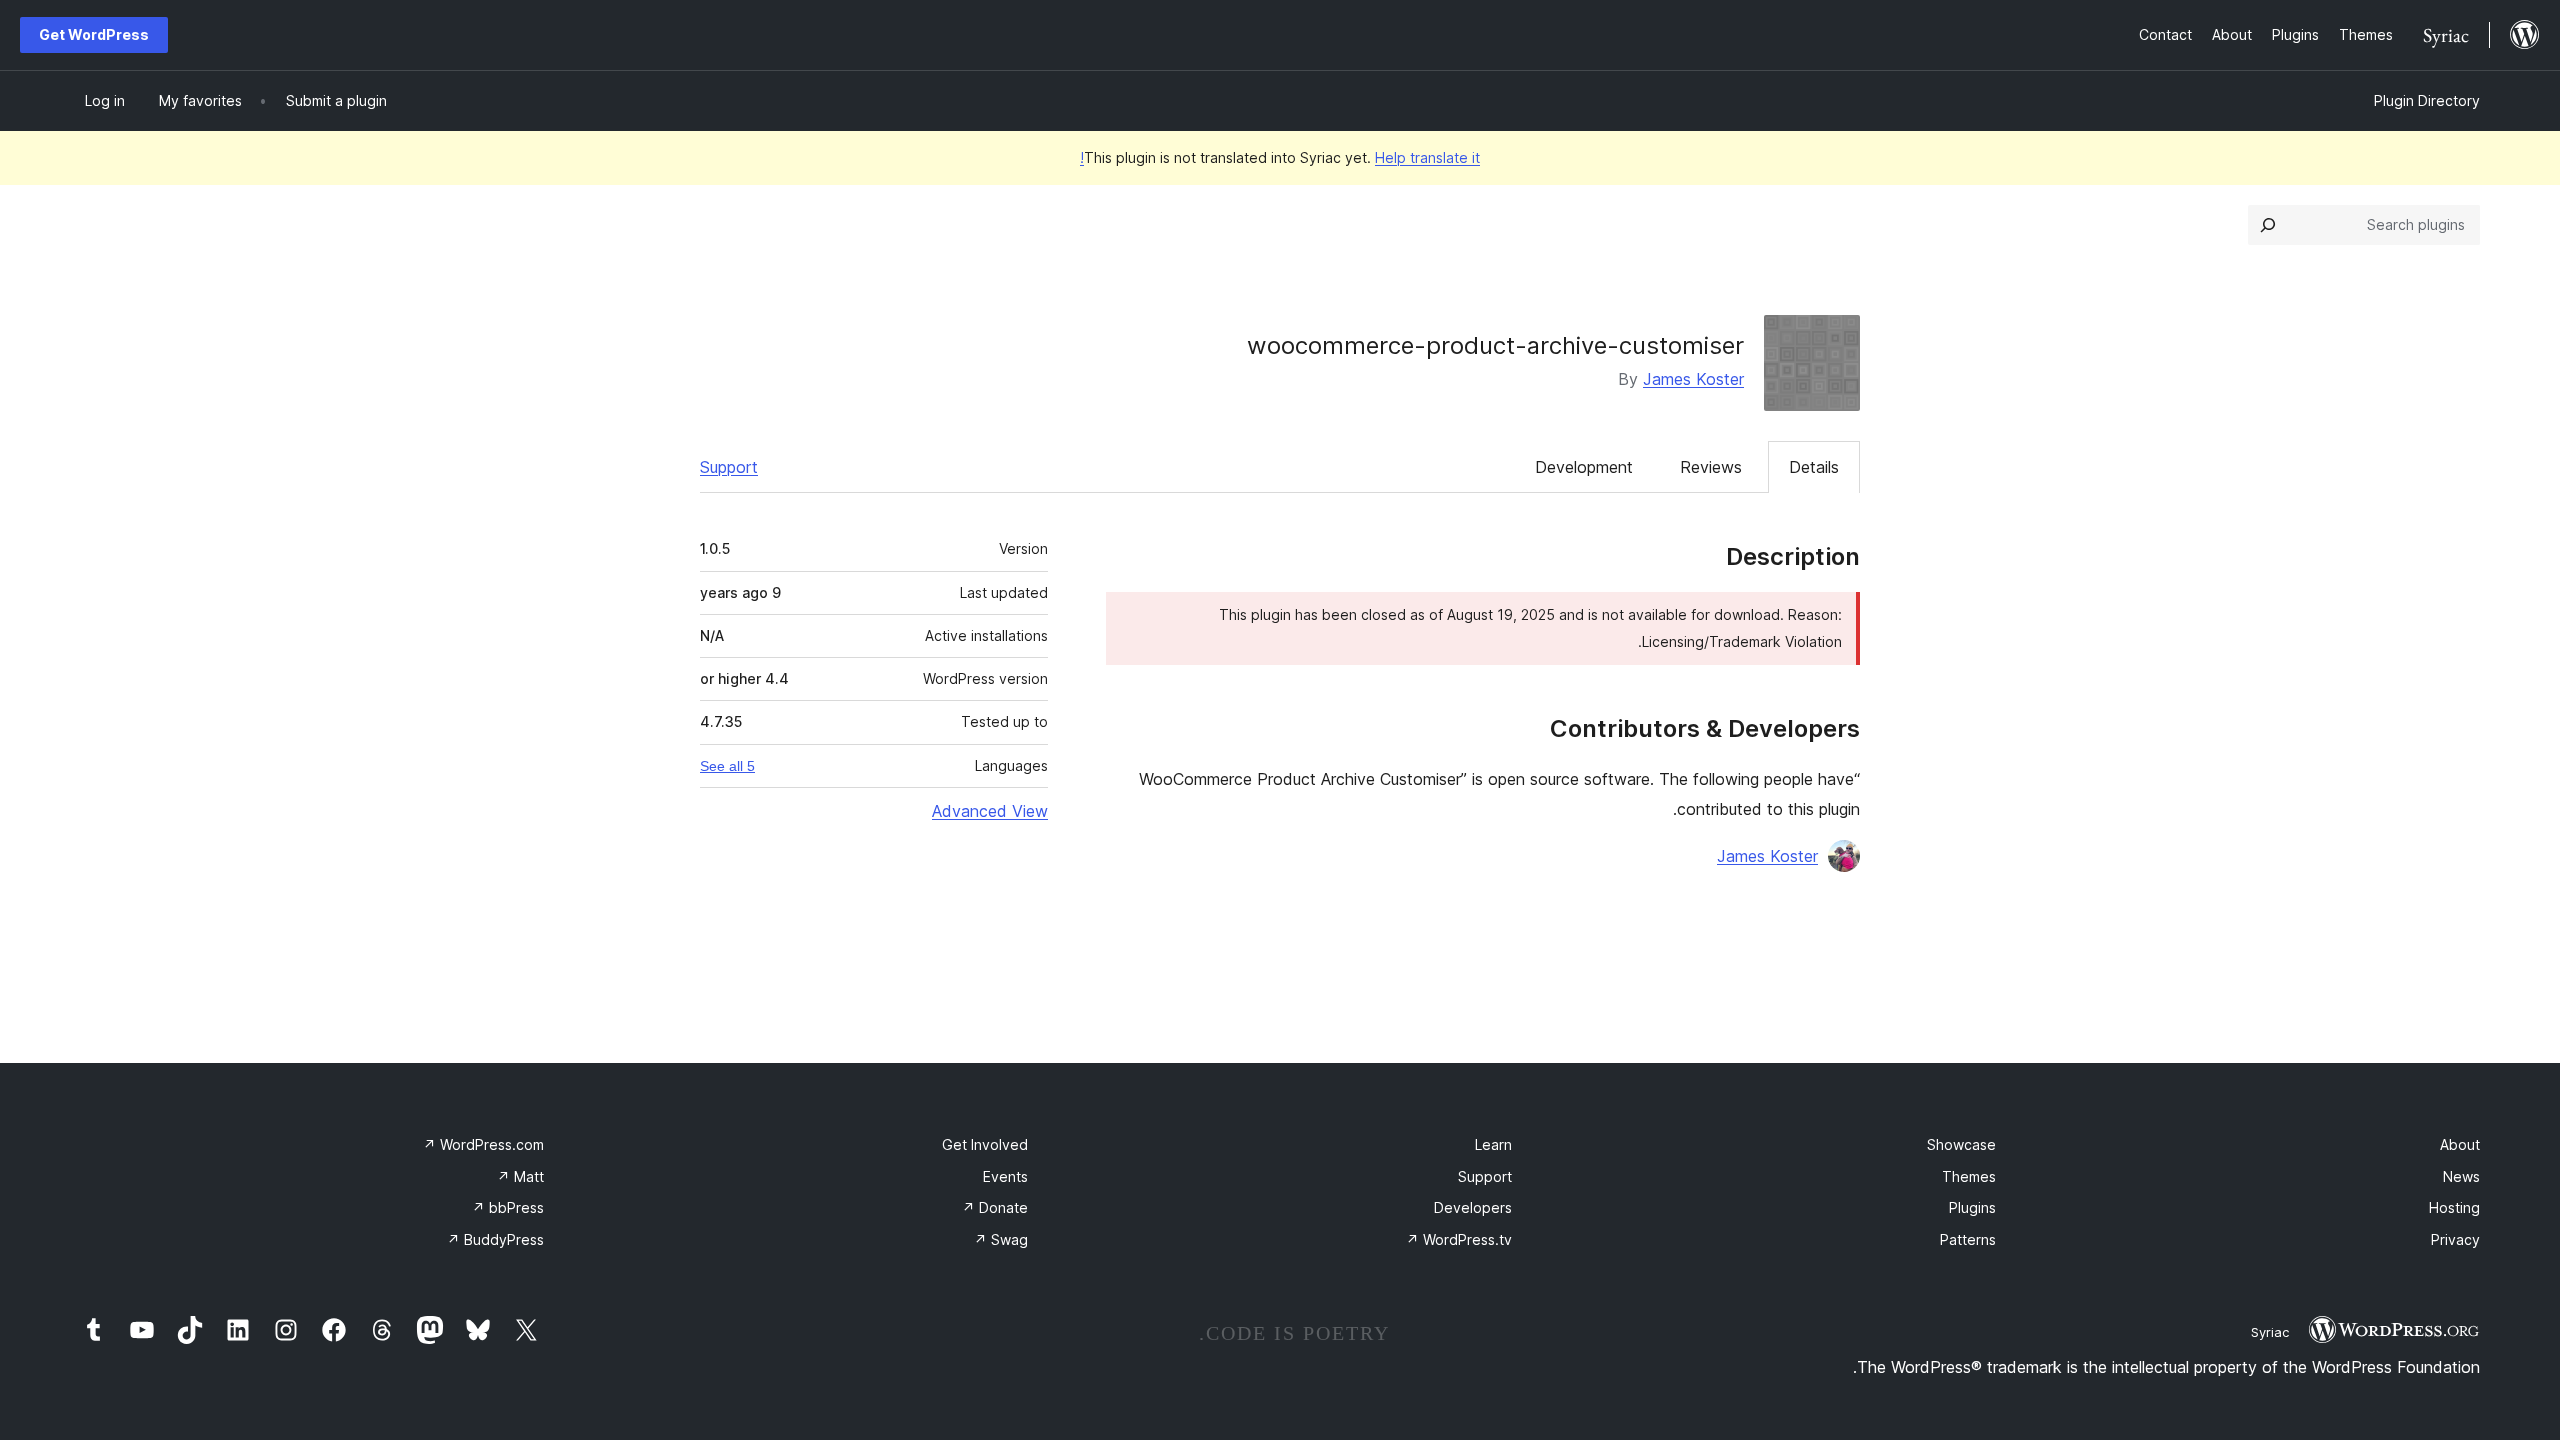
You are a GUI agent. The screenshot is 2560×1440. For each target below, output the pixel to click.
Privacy (2455, 1239)
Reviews (1711, 467)
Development (1584, 467)
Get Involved (985, 1144)
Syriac (2270, 1332)
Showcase (1961, 1144)
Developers (1473, 1207)
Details (1814, 467)
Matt (520, 1176)
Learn (1493, 1144)
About (2460, 1144)
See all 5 (727, 766)
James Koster (1693, 379)
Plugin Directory (2427, 100)
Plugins (1972, 1207)
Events (1005, 1176)
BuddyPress (495, 1239)
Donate (995, 1207)
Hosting (2454, 1207)
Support (729, 467)
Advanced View (990, 811)
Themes (1969, 1176)
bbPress (508, 1207)
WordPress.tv (1459, 1239)
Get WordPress (94, 34)
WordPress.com (483, 1144)
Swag (1001, 1239)
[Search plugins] (2268, 225)
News (2461, 1176)
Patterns (1968, 1239)
